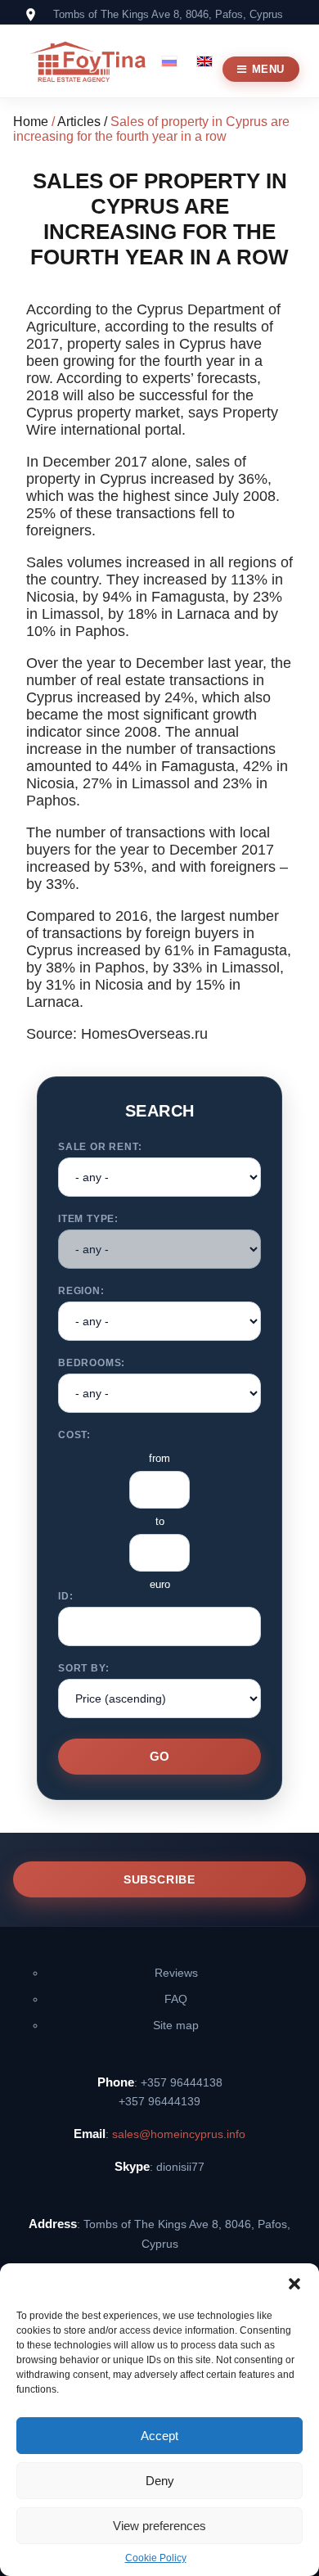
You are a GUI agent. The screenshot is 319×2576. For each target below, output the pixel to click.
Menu (268, 69)
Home (31, 122)
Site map (176, 2025)
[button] (294, 2284)
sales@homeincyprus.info (179, 2134)
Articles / (84, 122)
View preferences (159, 2526)
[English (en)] (204, 60)
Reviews (176, 1973)
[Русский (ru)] (169, 60)
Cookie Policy (156, 2558)
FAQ (176, 1999)
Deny (160, 2481)
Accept (159, 2436)
